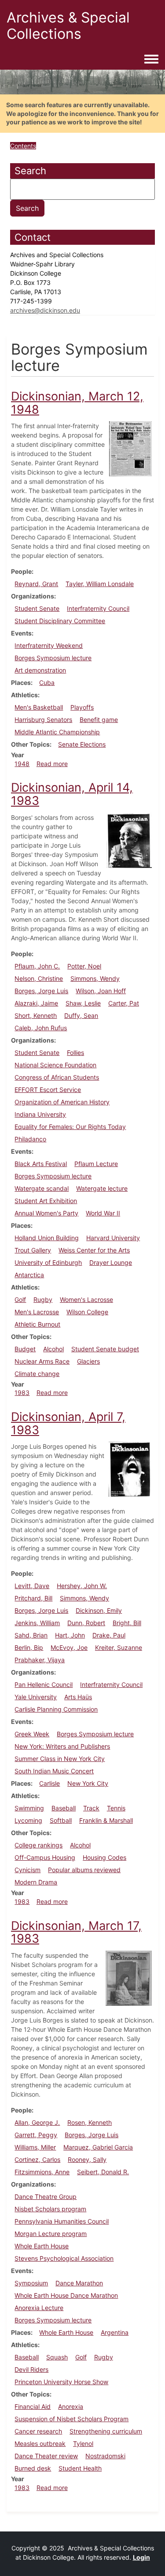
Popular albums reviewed (84, 1870)
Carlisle (49, 1783)
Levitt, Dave (32, 1586)
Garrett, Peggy (36, 2135)
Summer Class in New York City (60, 1759)
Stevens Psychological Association (64, 2258)
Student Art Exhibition (46, 1201)
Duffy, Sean (81, 1015)
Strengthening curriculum (106, 2431)
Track (91, 1808)
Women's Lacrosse (86, 1299)
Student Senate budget (105, 1349)
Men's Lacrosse (37, 1312)
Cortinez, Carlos (37, 2159)
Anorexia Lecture (39, 2308)
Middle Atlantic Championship (57, 732)
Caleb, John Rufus (41, 1028)
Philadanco (30, 1139)
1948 (22, 764)
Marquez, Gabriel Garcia (98, 2147)
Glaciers (88, 1361)
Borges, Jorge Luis (41, 991)
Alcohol (53, 1349)
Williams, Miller (35, 2147)
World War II (103, 1213)
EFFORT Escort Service (48, 1090)
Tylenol (83, 2443)
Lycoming (28, 1820)
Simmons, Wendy (95, 978)
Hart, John (70, 1635)
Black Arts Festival (41, 1164)
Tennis (116, 1808)
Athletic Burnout (37, 1324)
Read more (52, 764)
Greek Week (32, 1734)
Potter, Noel (84, 966)
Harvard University (113, 1238)
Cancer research (38, 2431)
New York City (88, 1783)
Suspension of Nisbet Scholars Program (71, 2419)
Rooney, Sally (87, 2159)
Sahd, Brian (31, 1635)
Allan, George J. (37, 2122)
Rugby (43, 1299)
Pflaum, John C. (37, 966)
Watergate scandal (42, 1188)
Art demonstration (40, 670)
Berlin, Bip (29, 1647)
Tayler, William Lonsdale (100, 584)
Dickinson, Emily (99, 1610)
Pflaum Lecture (96, 1164)
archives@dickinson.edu (45, 310)
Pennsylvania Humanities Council (62, 2221)
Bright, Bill (127, 1623)
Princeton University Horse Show (61, 2382)
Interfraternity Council (98, 608)
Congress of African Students (57, 1077)
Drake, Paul (109, 1635)
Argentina (115, 2332)
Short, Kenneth (36, 1015)
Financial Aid (33, 2406)
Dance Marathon (79, 2283)
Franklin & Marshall (106, 1820)
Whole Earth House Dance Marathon (66, 2295)
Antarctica (29, 1275)
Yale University (36, 1697)
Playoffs (82, 707)
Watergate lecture (102, 1188)
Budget (25, 1349)
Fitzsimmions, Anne (42, 2172)
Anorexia (71, 2406)
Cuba (47, 682)
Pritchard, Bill (33, 1598)
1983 (22, 1393)
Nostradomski (105, 2456)
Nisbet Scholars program (50, 2209)
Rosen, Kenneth (90, 2122)
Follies (75, 1052)
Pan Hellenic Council (44, 1684)
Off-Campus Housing (45, 1857)
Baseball (64, 1808)
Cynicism (27, 1870)
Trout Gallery (33, 1250)
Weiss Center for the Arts (94, 1250)
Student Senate (37, 608)
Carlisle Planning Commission (56, 1709)
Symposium (31, 2283)
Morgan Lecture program (51, 2234)
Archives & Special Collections (68, 26)
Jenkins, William (37, 1623)
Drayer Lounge (111, 1262)
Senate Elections (82, 744)
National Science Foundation (55, 1065)
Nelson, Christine (39, 978)
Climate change (37, 1374)
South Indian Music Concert (54, 1771)
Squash (57, 2357)
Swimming (29, 1808)
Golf (20, 1299)
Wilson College (87, 1312)
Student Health (80, 2468)
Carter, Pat (124, 1003)
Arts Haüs (78, 1697)
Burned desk (33, 2468)
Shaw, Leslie (83, 1003)
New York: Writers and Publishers (62, 1746)
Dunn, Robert (86, 1623)
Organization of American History (62, 1102)
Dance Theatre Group (46, 2197)
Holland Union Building (47, 1238)
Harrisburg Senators (43, 720)
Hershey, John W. (82, 1586)
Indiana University (40, 1114)
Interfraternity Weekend (49, 645)
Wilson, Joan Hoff (101, 991)
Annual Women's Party (46, 1213)
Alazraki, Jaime (36, 1003)
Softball (61, 1820)
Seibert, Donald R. (103, 2172)
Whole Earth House (42, 2246)
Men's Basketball (39, 707)
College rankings (38, 1845)
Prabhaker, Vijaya (40, 1660)
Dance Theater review (46, 2456)
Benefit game (99, 720)
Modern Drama (36, 1882)
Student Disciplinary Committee (60, 621)
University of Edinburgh (48, 1262)
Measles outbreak (40, 2443)
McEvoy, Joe (69, 1647)
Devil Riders (31, 2369)
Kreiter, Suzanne (119, 1647)
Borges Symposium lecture (53, 658)
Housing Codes (104, 1857)
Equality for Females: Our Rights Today (70, 1127)
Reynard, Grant (36, 584)
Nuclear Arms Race (42, 1361)
